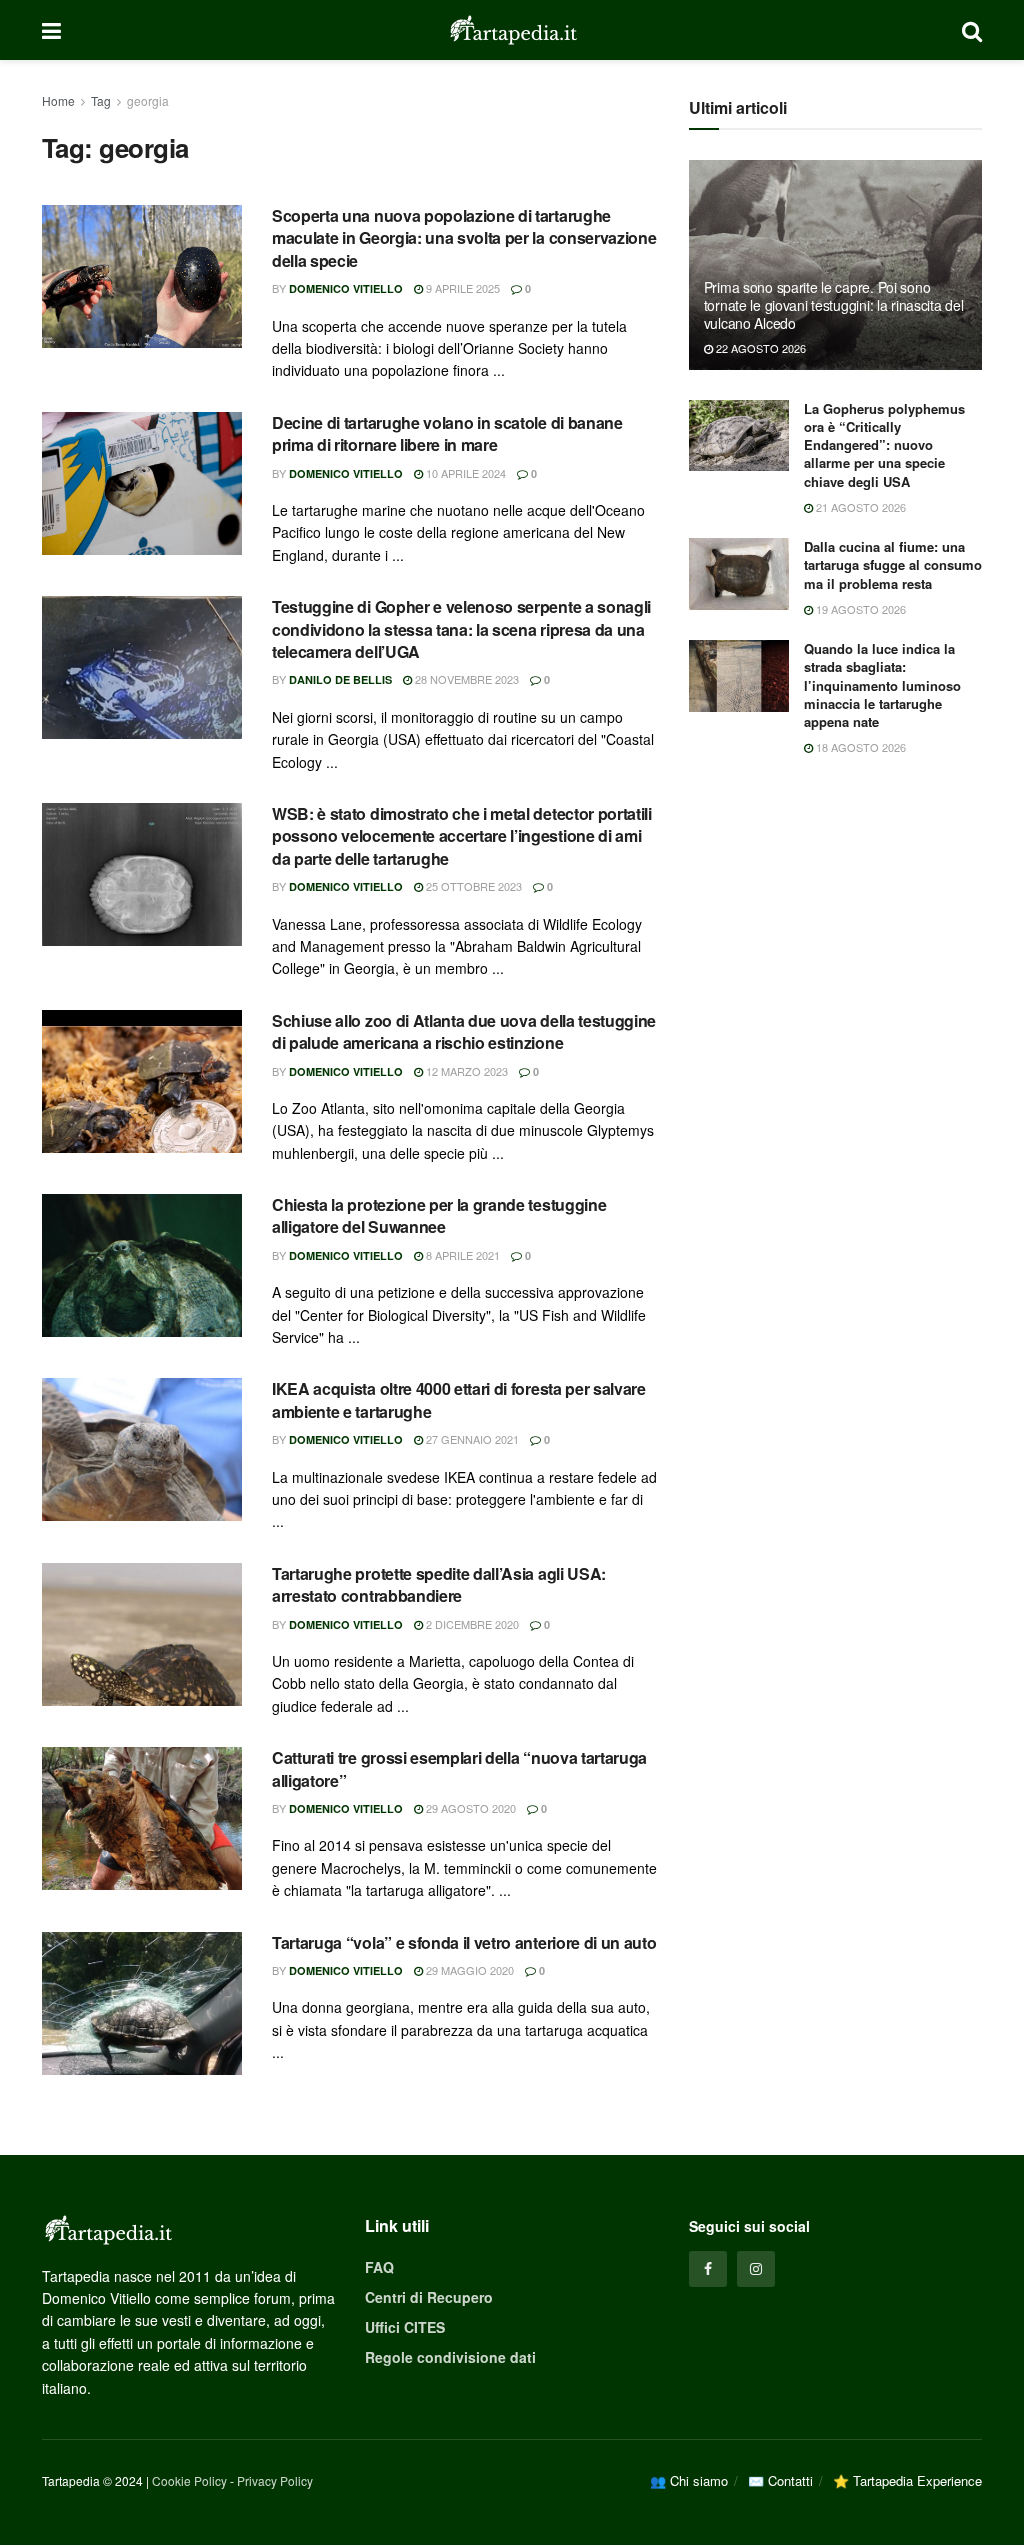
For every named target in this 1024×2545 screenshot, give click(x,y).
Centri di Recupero (429, 2297)
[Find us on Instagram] (756, 2269)
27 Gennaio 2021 (471, 1439)
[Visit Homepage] (512, 30)
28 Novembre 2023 (465, 679)
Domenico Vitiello (346, 288)
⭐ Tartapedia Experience (907, 2480)
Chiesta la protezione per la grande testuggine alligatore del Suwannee (439, 1215)
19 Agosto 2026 (859, 609)
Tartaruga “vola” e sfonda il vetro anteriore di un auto (464, 1942)
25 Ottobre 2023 (472, 886)
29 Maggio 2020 (468, 1970)
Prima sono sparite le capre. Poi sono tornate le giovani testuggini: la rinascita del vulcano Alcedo (834, 305)
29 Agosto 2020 (469, 1808)
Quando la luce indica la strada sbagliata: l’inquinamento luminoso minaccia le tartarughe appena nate (882, 685)
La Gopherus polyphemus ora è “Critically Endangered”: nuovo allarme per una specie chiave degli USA (884, 445)
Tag (101, 100)
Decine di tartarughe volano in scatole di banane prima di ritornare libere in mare (447, 433)
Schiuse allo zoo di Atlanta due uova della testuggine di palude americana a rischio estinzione (464, 1031)
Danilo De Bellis (340, 679)
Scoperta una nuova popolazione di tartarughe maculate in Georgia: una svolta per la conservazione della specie (464, 238)
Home (58, 100)
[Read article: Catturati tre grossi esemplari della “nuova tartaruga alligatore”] (142, 1818)
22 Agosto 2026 (759, 348)
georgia (148, 100)
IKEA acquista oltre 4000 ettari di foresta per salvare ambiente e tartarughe (459, 1399)
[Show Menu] (51, 30)
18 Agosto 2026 (859, 747)
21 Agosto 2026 (859, 507)
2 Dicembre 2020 (471, 1624)
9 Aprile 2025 (461, 288)
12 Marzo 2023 (465, 1071)
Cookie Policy (189, 2480)
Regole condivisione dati (450, 2357)
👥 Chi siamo (689, 2480)
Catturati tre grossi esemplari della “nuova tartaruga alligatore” (459, 1768)
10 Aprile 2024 (464, 473)
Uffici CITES (405, 2327)
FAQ (379, 2267)
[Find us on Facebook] (708, 2269)
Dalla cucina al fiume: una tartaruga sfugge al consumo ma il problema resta (893, 564)
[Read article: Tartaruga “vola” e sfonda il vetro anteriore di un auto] (142, 2003)
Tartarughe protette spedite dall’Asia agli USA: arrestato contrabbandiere (439, 1584)
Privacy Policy (275, 2480)
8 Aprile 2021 (461, 1255)
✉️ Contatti (780, 2480)
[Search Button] (972, 30)
